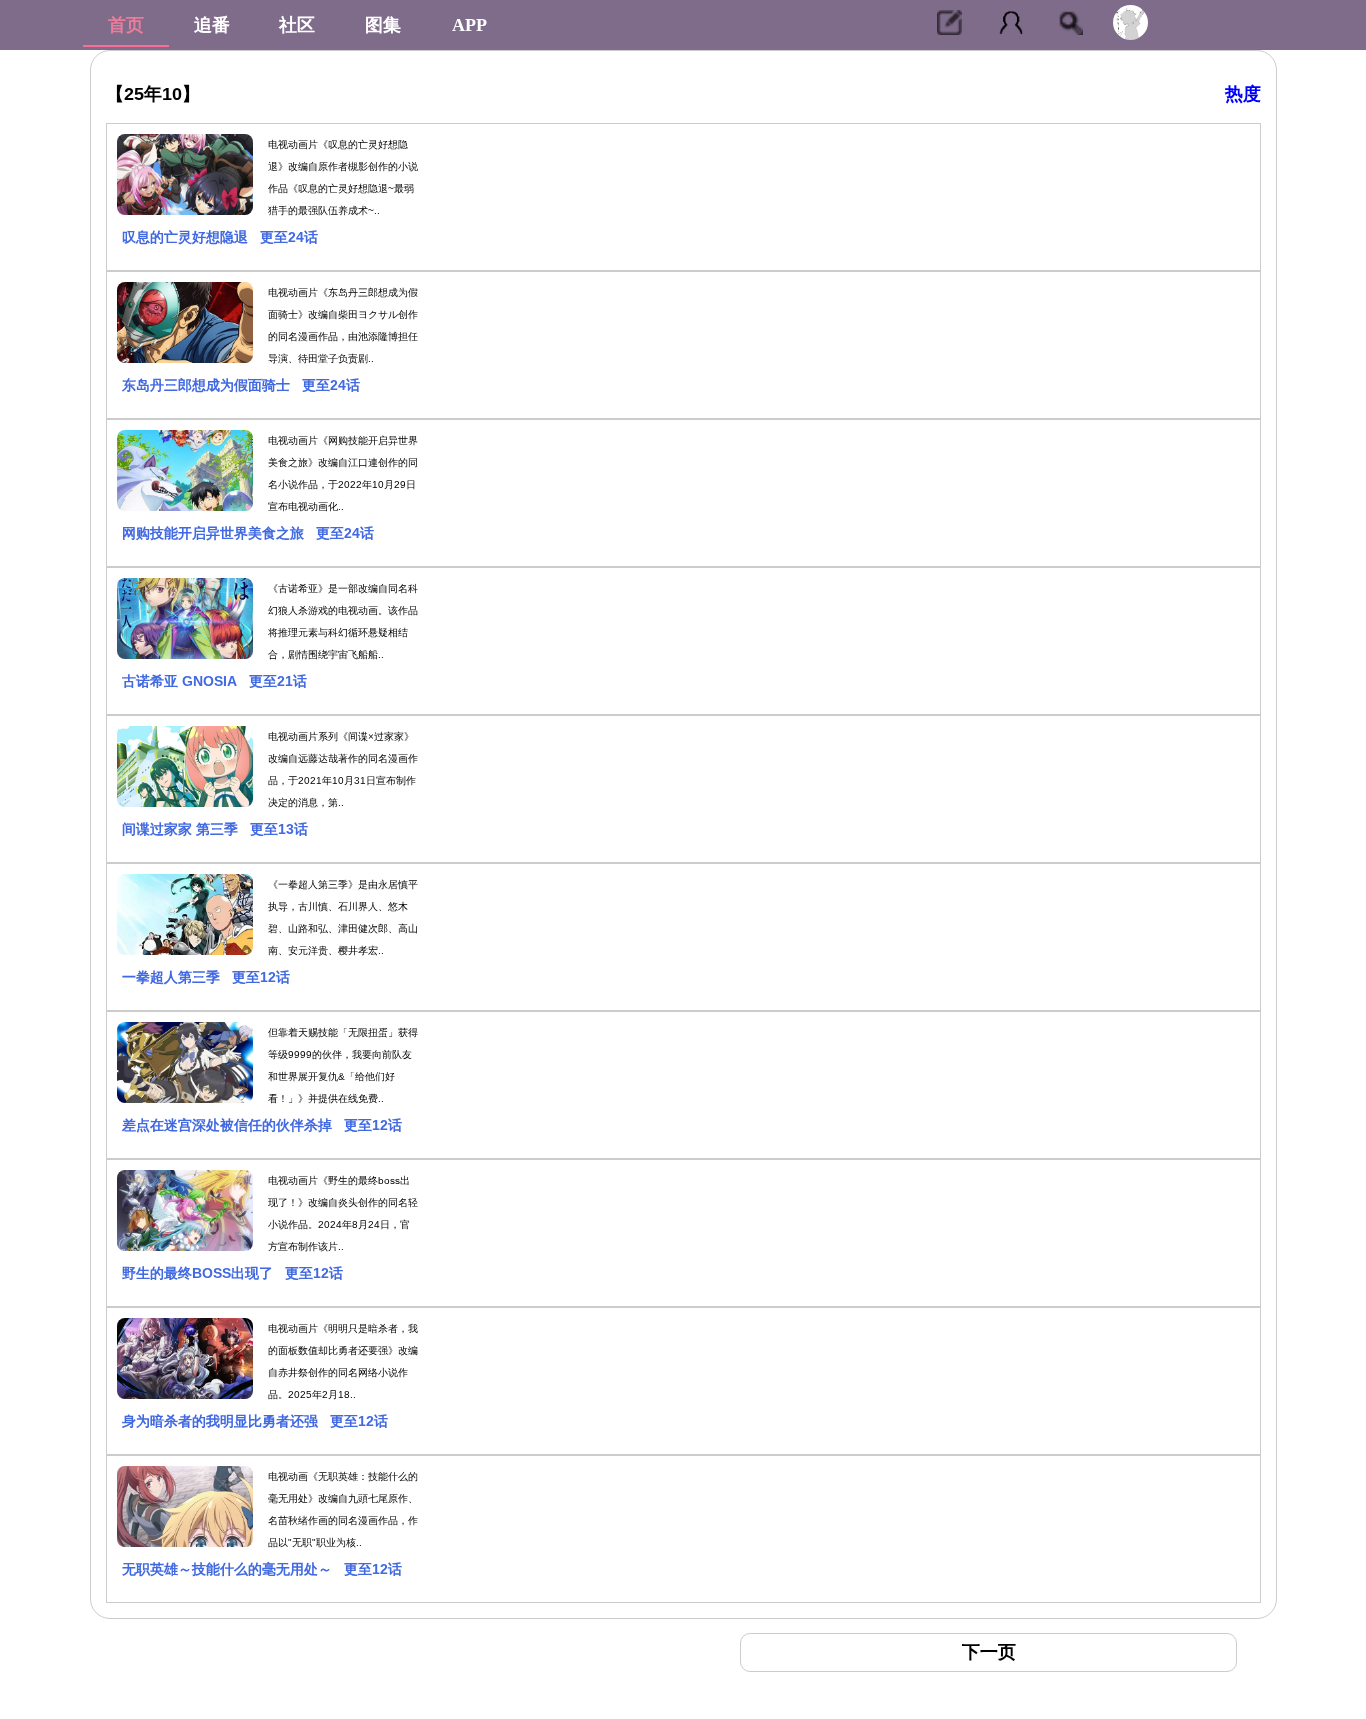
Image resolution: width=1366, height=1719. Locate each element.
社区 (297, 25)
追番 (212, 25)
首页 (126, 25)
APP (469, 25)
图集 (383, 25)
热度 (1243, 94)
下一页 (989, 1652)
